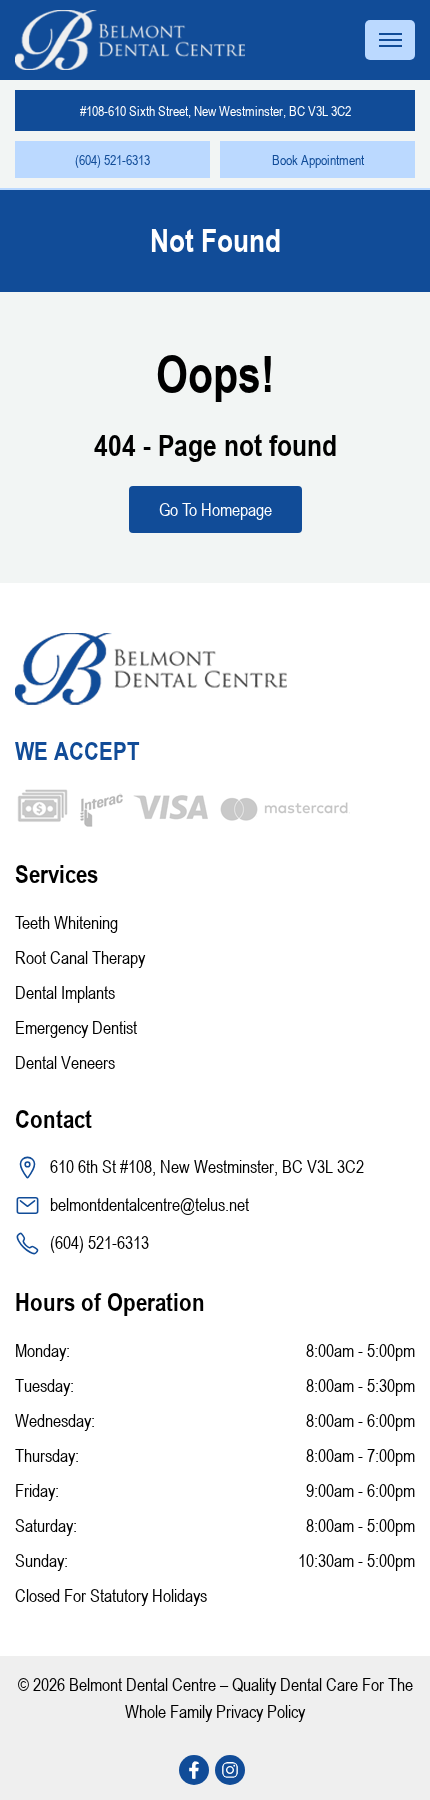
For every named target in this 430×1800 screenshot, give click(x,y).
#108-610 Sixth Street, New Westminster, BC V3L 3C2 (215, 110)
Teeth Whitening (66, 922)
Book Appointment (318, 159)
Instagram (233, 1770)
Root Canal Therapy (80, 957)
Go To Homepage (215, 509)
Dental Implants (65, 992)
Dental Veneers (65, 1062)
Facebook (197, 1770)
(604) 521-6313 (112, 159)
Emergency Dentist (76, 1027)
